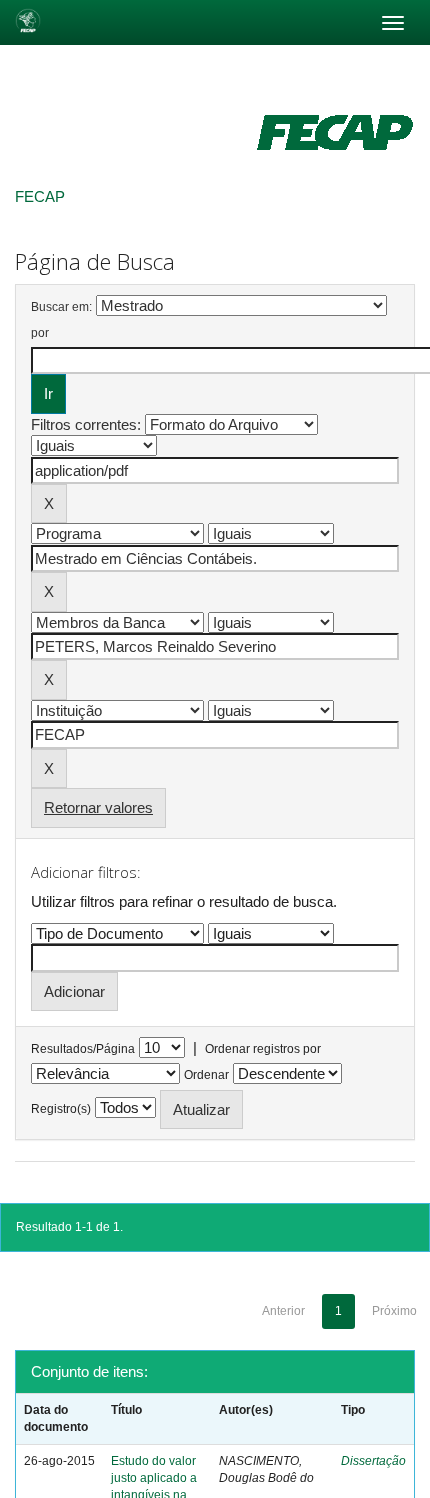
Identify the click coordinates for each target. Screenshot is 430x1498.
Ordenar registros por (263, 1049)
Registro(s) (61, 1109)
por (40, 333)
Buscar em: (61, 307)
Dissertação (373, 1461)
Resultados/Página (83, 1049)
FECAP (40, 196)
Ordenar (206, 1075)
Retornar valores (98, 807)
